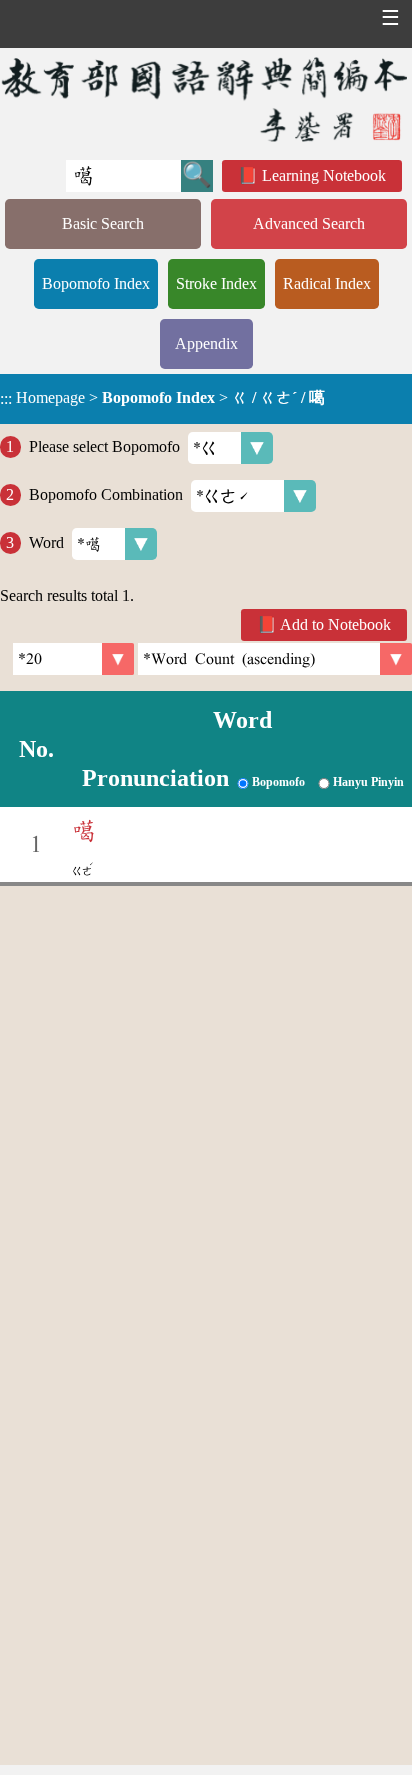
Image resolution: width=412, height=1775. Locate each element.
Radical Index (327, 283)
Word (46, 542)
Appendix (206, 343)
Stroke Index (216, 283)
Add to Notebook (335, 624)
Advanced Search (309, 223)
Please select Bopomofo (104, 446)
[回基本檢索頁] (206, 99)
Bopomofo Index (96, 283)
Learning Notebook (324, 175)
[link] (275, 659)
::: (6, 398)
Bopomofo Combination (106, 494)
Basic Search (103, 223)
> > (162, 398)
